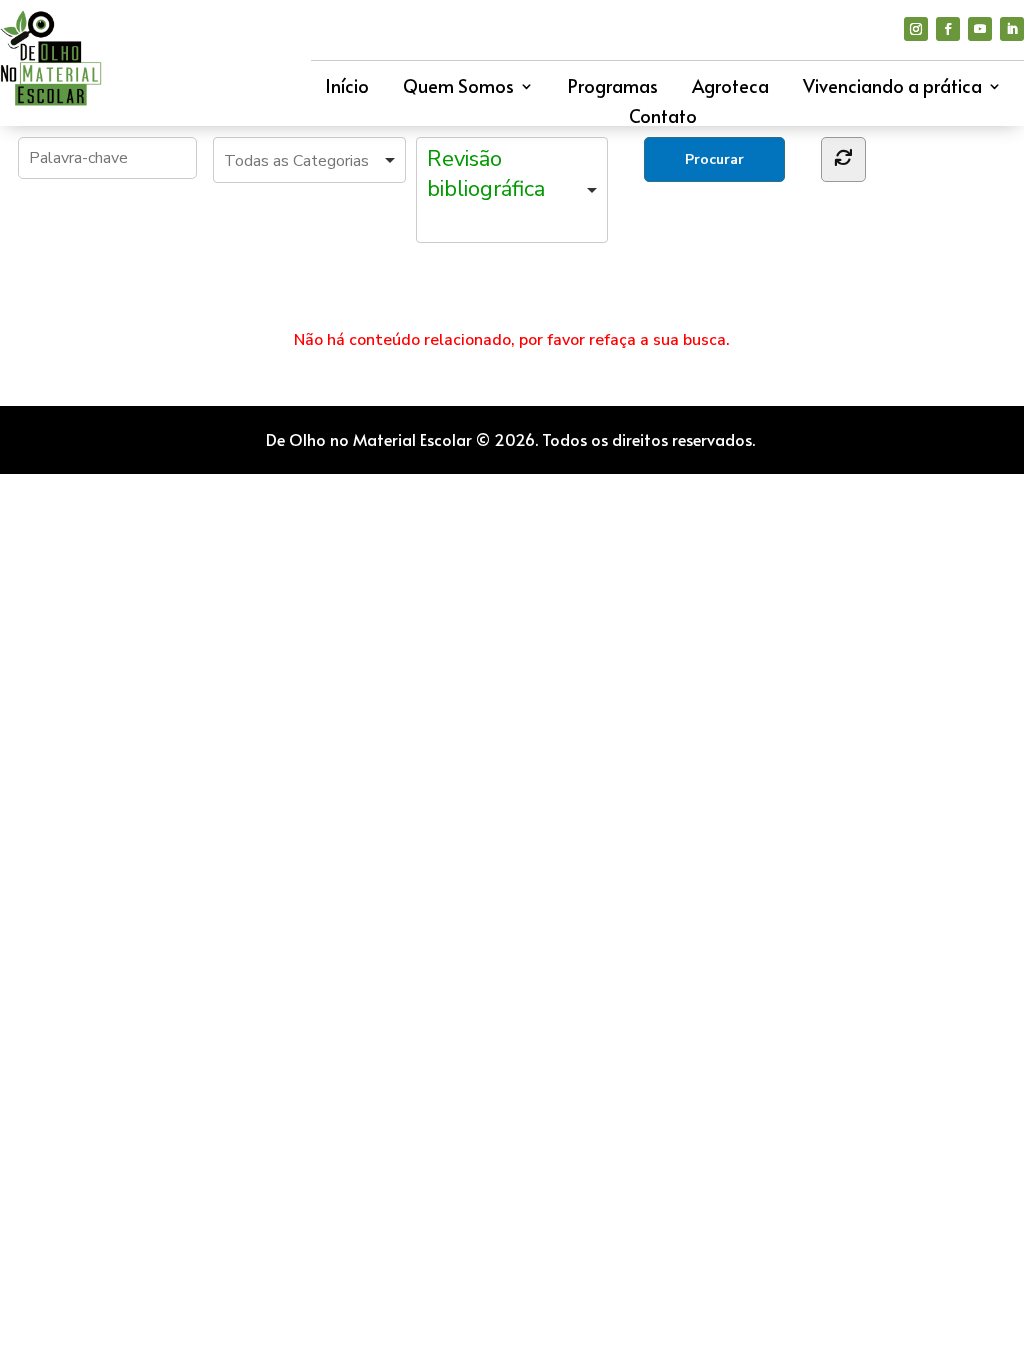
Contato (663, 118)
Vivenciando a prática (892, 88)
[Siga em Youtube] (980, 29)
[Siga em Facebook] (948, 29)
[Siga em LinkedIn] (1012, 29)
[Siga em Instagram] (916, 29)
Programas (613, 88)
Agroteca (730, 88)
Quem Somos (458, 88)
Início (347, 88)
